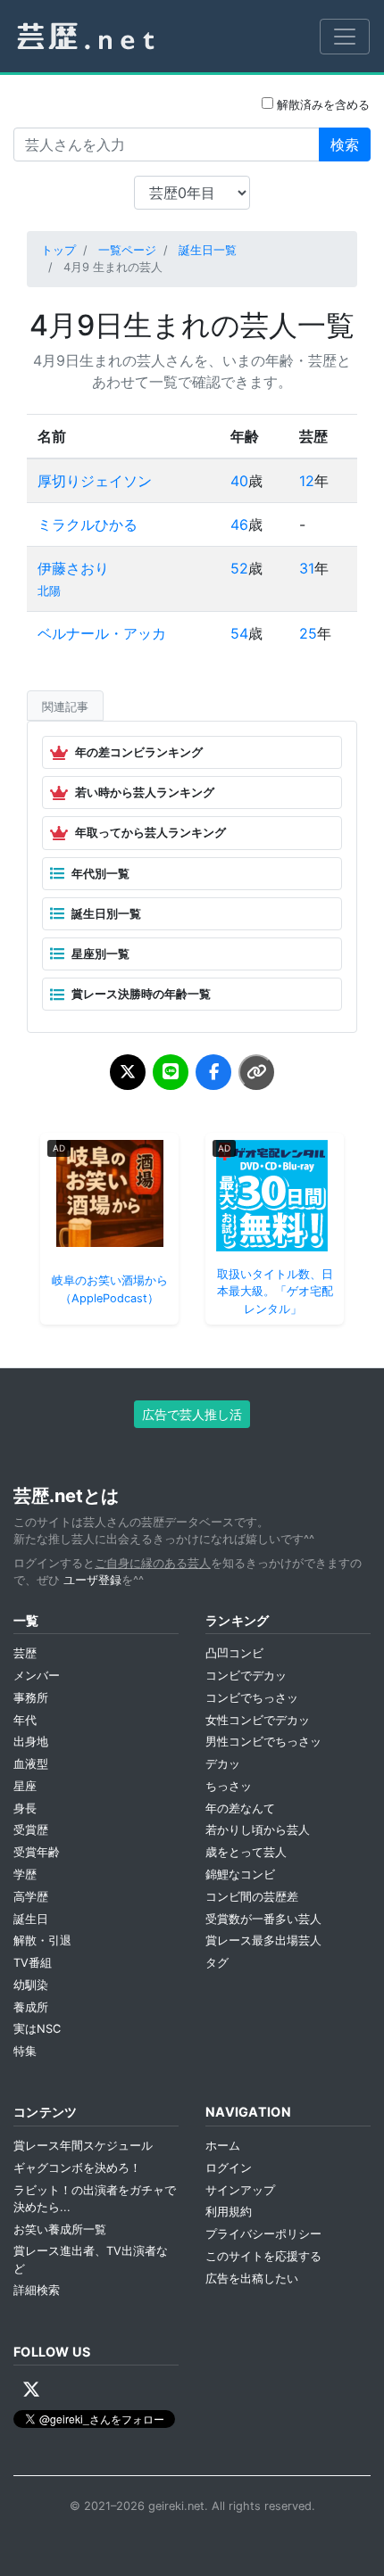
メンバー (37, 1676)
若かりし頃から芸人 (258, 1830)
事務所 (31, 1698)
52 (239, 568)
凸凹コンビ (234, 1653)
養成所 (31, 2007)
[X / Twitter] (31, 2390)
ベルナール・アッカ (102, 633)
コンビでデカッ (246, 1676)
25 (308, 633)
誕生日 (31, 1919)
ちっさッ (229, 1786)
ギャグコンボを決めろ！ (77, 2168)
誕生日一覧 (208, 250)
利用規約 (229, 2212)
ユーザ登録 (92, 1580)
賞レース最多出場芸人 (263, 1940)
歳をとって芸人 (246, 1852)
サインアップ (240, 2190)
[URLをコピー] (256, 1072)
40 (239, 481)
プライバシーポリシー (263, 2234)
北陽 (49, 591)
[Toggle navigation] (345, 37)
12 (307, 481)
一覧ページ (127, 250)
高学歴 (31, 1897)
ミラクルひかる (88, 524)
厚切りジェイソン (95, 481)
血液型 (31, 1764)
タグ (217, 1963)
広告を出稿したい (252, 2279)
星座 (25, 1786)
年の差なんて (240, 1808)
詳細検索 (37, 2290)
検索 (345, 144)
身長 (25, 1808)
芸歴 (25, 1653)
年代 (25, 1720)
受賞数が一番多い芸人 (263, 1919)
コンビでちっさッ (252, 1698)
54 (239, 633)
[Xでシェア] (128, 1072)
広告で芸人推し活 (192, 1414)
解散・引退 (42, 1940)
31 (307, 568)
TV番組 (33, 1963)
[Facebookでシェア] (213, 1072)
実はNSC (37, 2029)
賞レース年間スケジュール (83, 2146)
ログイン (229, 2168)
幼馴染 (31, 1985)
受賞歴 (31, 1830)
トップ (58, 250)
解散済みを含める (321, 105)
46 (239, 524)
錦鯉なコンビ (240, 1874)
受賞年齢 (37, 1852)
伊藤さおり (73, 568)
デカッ (223, 1764)
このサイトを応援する (263, 2256)
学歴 (25, 1874)
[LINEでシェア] (171, 1072)
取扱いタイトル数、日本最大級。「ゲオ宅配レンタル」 (275, 1291)
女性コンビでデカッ (258, 1720)
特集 (25, 2051)
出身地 (31, 1742)
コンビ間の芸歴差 (252, 1897)
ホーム (223, 2146)
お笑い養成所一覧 (60, 2229)
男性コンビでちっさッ (263, 1742)
